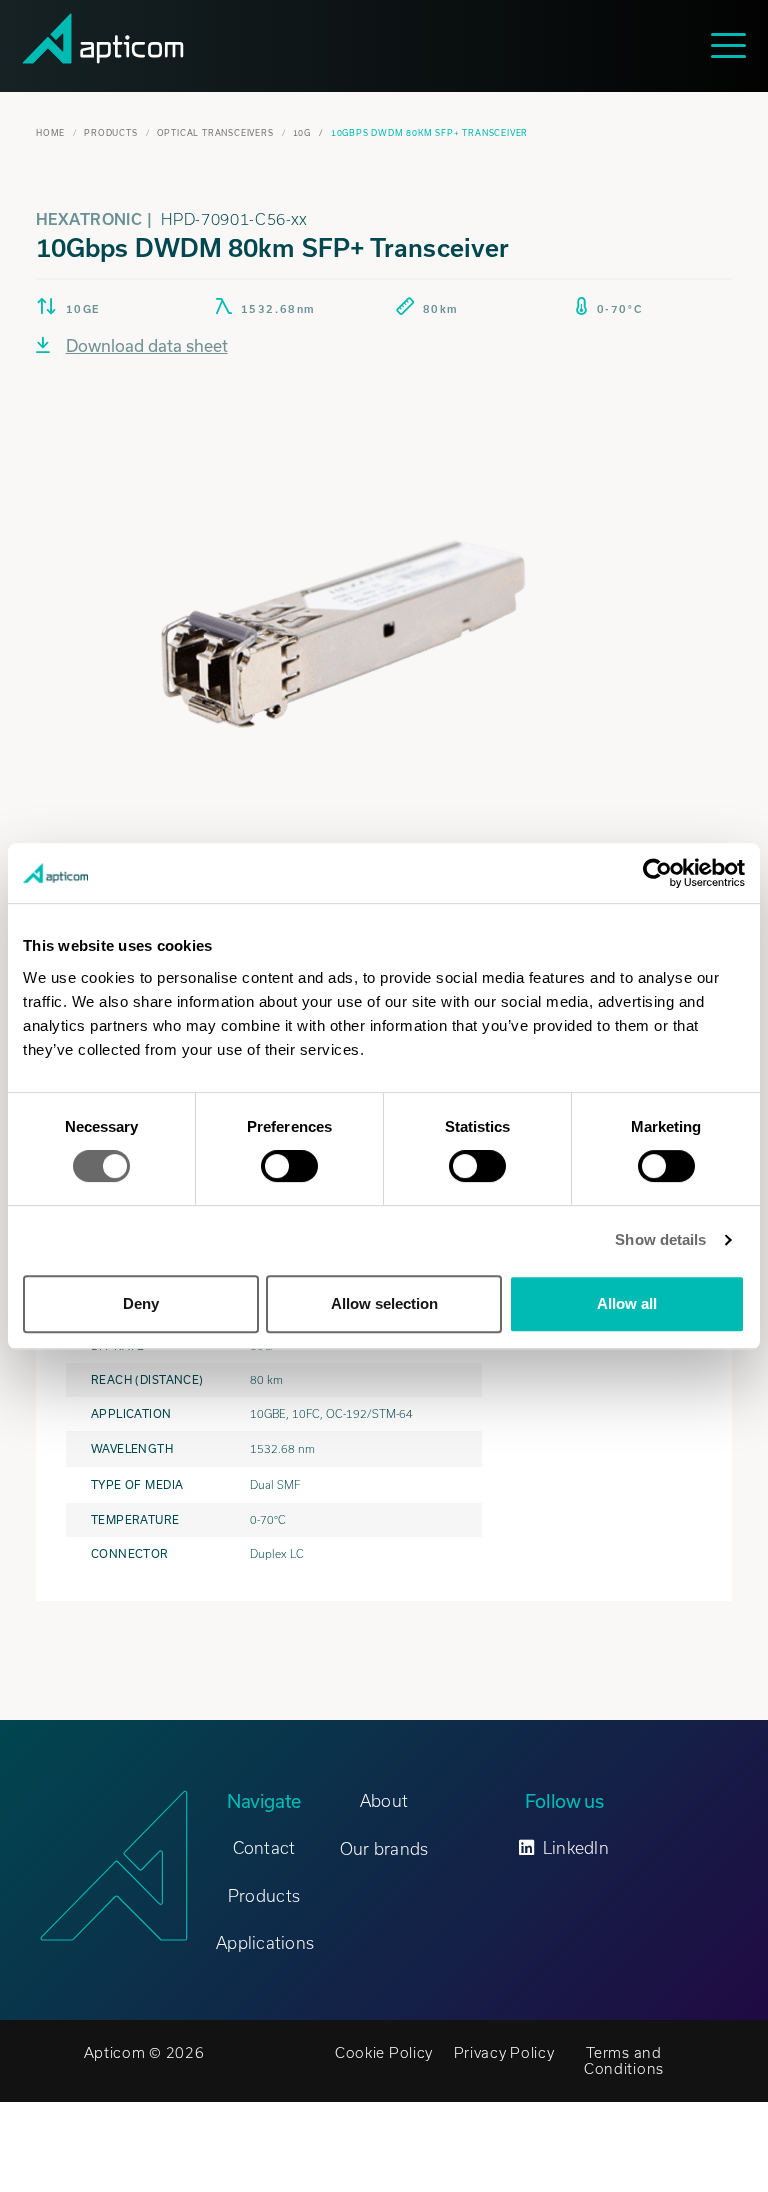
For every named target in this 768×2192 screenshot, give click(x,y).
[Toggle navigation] (733, 45)
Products (110, 133)
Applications (265, 1943)
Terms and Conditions (624, 2061)
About (384, 1801)
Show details (660, 1239)
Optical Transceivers (215, 133)
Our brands (384, 1849)
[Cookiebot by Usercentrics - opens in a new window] (657, 873)
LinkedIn (576, 1848)
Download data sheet (147, 345)
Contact (264, 1848)
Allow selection (384, 1303)
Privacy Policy (504, 2053)
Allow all (627, 1303)
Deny (141, 1303)
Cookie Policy (384, 2053)
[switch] (289, 1166)
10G (302, 133)
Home (50, 133)
